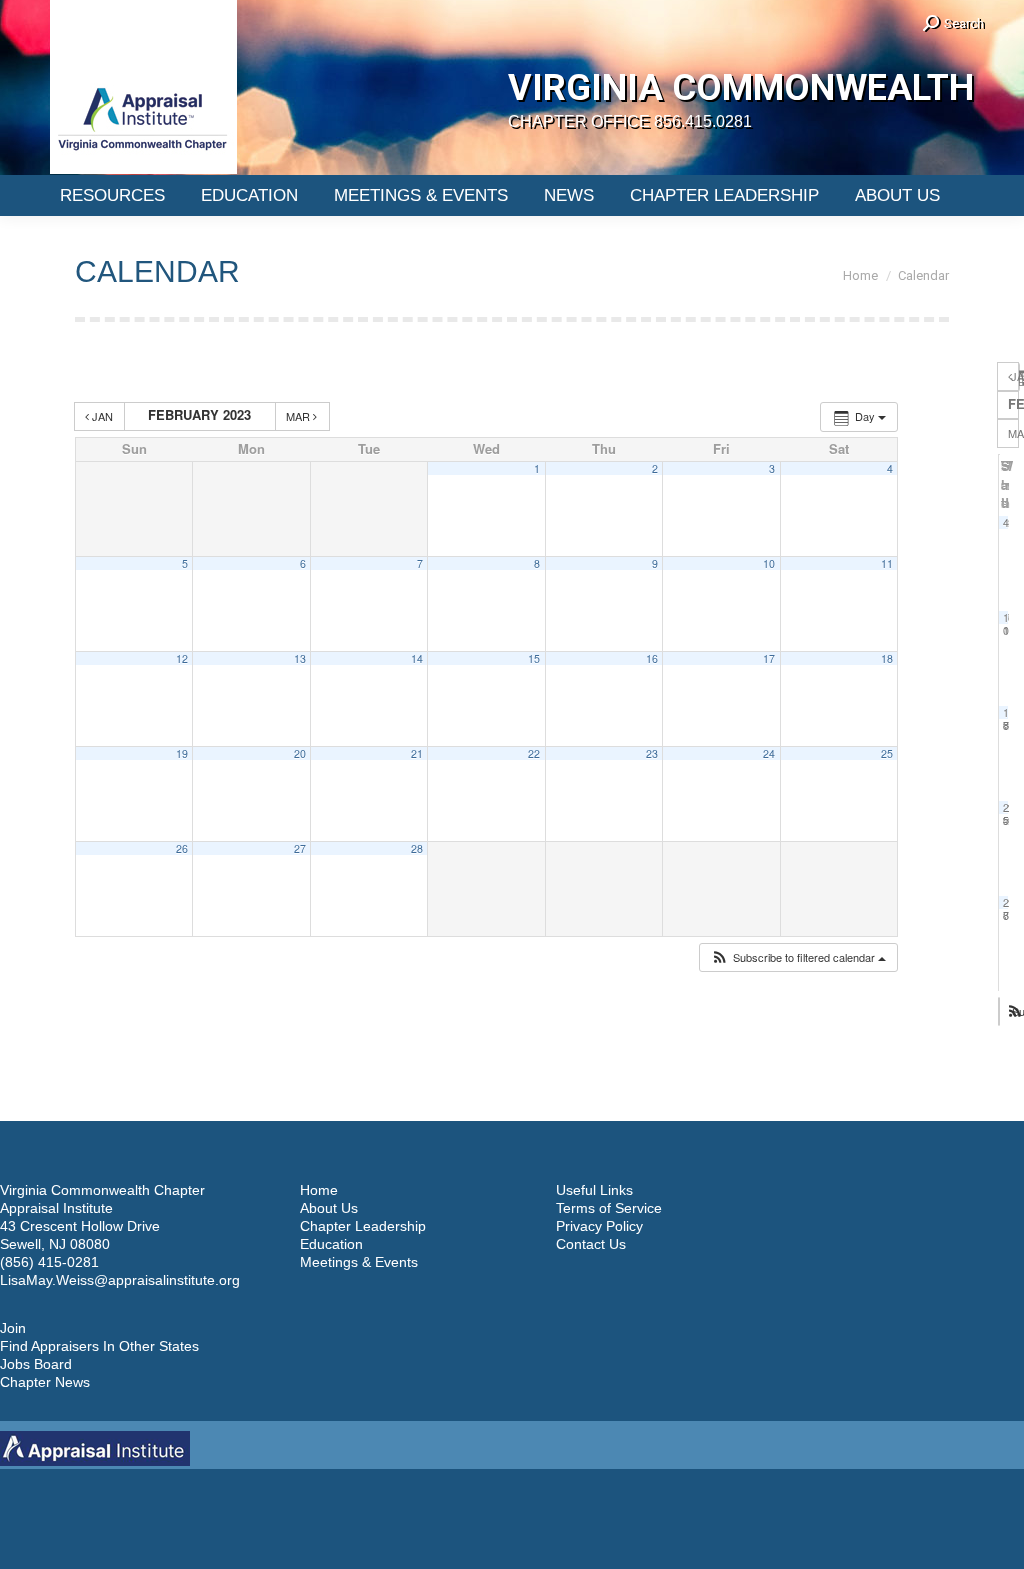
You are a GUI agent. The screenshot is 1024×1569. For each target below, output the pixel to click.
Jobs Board (36, 1364)
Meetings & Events (359, 1262)
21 (417, 753)
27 (300, 848)
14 (417, 658)
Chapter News (45, 1382)
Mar (299, 416)
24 (769, 753)
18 (887, 658)
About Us (329, 1208)
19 (182, 753)
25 (887, 753)
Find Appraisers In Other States (99, 1346)
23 (652, 753)
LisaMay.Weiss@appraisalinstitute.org (120, 1280)
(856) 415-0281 (49, 1262)
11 (887, 563)
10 (769, 563)
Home (319, 1190)
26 (182, 848)
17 (769, 658)
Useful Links (594, 1190)
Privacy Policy (599, 1226)
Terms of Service (609, 1208)
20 (300, 753)
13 (300, 658)
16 (652, 658)
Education (331, 1244)
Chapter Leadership (363, 1226)
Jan (102, 416)
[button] (798, 957)
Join (13, 1328)
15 (534, 658)
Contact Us (591, 1244)
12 (182, 658)
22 (534, 753)
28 (417, 848)
